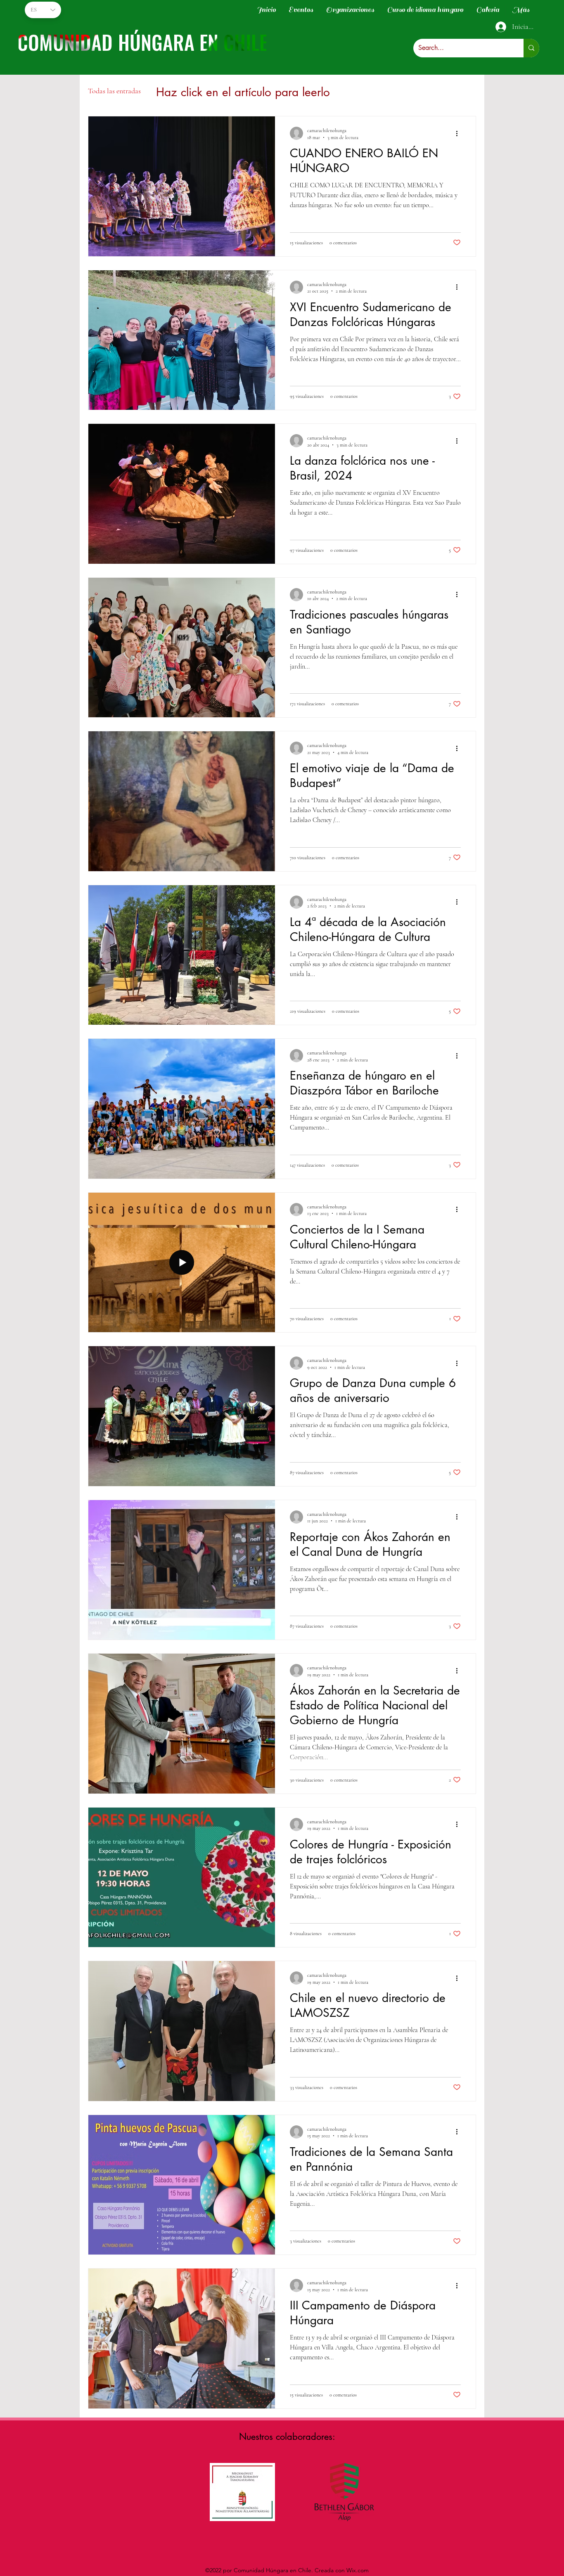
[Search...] (531, 48)
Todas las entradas (114, 91)
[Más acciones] (460, 133)
